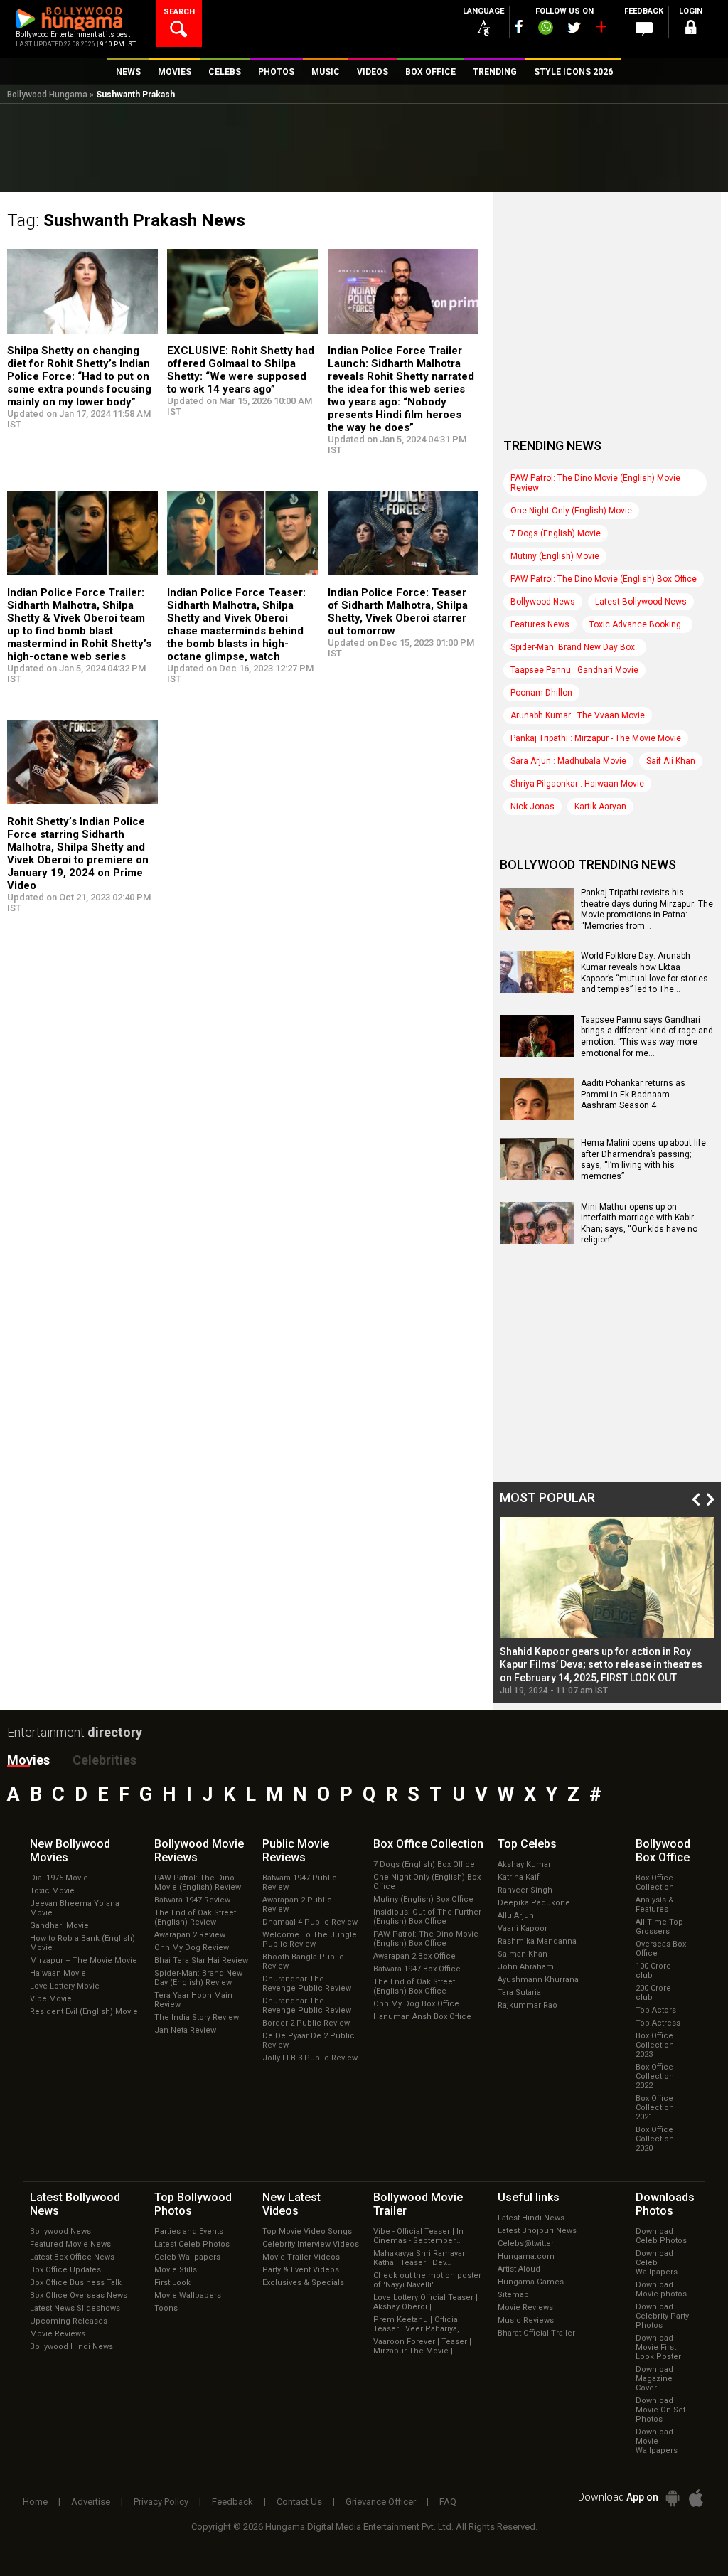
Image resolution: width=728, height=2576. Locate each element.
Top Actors (656, 2010)
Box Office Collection (655, 1883)
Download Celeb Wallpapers (657, 2263)
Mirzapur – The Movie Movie (84, 1960)
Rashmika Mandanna (537, 1941)
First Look (172, 2283)
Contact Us (299, 2502)
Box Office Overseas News (79, 2295)
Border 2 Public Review (306, 2023)
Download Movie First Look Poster (658, 2347)
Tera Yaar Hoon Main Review (193, 2000)
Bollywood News (543, 602)
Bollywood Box (663, 1851)
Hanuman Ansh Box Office (422, 2017)
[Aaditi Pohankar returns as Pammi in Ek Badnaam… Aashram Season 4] (537, 1115)
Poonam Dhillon (541, 693)
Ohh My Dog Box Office (416, 2004)
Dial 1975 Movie (59, 1878)
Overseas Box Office (661, 1949)
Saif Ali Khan (671, 761)
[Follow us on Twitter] (574, 27)
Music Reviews (526, 2320)
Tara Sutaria (519, 1992)
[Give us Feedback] (644, 29)
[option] (607, 1606)
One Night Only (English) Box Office (427, 1882)
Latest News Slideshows (75, 2308)
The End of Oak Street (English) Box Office (414, 1986)
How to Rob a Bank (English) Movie (82, 1943)
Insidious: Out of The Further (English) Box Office (427, 1917)
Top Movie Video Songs (307, 2231)
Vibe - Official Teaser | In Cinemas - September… (418, 2236)
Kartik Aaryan (600, 807)
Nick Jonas (532, 807)
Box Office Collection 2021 (655, 2108)
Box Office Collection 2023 (655, 2045)
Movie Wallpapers (188, 2295)
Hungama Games (531, 2282)
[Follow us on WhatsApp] (545, 29)
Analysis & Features (655, 1905)
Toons (166, 2308)
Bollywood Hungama (47, 95)
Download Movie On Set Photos (660, 2410)
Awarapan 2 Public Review (297, 1905)
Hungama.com (526, 2256)
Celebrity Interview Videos (311, 2244)
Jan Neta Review (185, 2030)
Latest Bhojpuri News (537, 2231)
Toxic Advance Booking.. (637, 624)
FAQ (448, 2502)
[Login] (691, 30)
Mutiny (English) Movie (555, 556)
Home (35, 2502)
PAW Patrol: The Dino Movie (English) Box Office (604, 579)
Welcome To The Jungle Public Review (310, 1939)
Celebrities (105, 1760)
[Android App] (673, 2498)
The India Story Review (197, 2017)
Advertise (91, 2502)
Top (527, 1844)
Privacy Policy (161, 2502)
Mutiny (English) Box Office (423, 1899)
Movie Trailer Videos (301, 2257)
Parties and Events (189, 2231)
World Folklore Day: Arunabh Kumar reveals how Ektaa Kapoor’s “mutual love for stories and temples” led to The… (644, 973)
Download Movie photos (661, 2289)
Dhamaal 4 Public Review (310, 1922)
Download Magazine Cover (654, 2379)
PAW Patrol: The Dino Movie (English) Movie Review (595, 483)
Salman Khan (523, 1954)
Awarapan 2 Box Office (414, 1956)
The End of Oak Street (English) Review (195, 1917)
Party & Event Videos (301, 2270)
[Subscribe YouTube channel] (601, 30)
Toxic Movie (52, 1891)
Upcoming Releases (69, 2321)
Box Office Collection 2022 (655, 2076)
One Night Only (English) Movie (571, 511)
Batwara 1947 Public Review (300, 1883)
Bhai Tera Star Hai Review (201, 1960)
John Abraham (526, 1967)
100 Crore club (653, 1971)
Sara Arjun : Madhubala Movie (568, 761)
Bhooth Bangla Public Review (303, 1962)
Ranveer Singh (525, 1890)
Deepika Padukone (534, 1903)
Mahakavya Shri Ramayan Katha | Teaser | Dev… (420, 2258)
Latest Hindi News (531, 2218)
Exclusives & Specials (303, 2283)
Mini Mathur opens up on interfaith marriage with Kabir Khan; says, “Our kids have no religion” (639, 1224)
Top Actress (658, 2023)
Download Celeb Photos (661, 2236)
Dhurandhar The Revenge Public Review (307, 1984)
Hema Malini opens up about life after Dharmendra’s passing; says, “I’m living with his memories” (643, 1160)
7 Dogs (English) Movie (556, 533)
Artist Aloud (519, 2269)
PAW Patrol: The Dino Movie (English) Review (198, 1883)
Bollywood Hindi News (71, 2347)
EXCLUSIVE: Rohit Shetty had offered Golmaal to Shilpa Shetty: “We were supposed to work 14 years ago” (241, 370)
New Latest (291, 2204)
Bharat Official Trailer (536, 2333)
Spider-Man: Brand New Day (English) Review (198, 1978)
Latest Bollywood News (641, 602)
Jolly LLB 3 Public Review (310, 2058)
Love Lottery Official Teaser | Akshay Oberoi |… (425, 2302)
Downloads (665, 2204)
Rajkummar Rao (528, 2005)
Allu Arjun (516, 1916)
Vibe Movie (51, 1999)
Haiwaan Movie (58, 1973)
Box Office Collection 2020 (655, 2139)
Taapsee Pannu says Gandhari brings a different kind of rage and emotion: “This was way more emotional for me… (647, 1037)
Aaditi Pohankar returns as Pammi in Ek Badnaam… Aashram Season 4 (633, 1094)
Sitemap (513, 2295)
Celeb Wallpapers (187, 2257)
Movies (28, 1760)
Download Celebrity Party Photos (662, 2316)
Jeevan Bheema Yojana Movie (75, 1908)
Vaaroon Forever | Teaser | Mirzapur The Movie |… (422, 2346)
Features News (540, 624)
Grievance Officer (381, 2502)
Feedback (232, 2502)
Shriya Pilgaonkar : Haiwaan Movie (577, 784)
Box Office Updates (65, 2270)
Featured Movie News (70, 2244)
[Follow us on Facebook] (519, 27)
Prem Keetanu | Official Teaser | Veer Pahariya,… (419, 2324)
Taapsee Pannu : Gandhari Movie (574, 670)
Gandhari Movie (59, 1926)
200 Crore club (653, 1993)
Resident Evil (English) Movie (84, 2012)
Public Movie (296, 1851)
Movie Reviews (58, 2334)
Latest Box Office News (72, 2257)
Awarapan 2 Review (190, 1935)
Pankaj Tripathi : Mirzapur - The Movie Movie (596, 738)
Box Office (428, 1844)
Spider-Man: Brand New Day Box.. (575, 647)
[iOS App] (696, 2498)
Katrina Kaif (519, 1877)
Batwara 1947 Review (192, 1900)
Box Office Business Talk (76, 2283)
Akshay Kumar (524, 1864)
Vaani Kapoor (523, 1928)
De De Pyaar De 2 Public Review (309, 2040)
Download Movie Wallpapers (657, 2441)
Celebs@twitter (526, 2244)
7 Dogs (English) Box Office (424, 1864)
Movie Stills (176, 2270)
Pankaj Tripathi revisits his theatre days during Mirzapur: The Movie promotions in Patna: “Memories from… (647, 909)
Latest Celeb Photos (192, 2244)
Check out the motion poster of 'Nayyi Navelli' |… (427, 2280)
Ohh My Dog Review (192, 1948)
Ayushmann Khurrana (538, 1980)
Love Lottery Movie (65, 1986)
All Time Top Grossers (659, 1927)
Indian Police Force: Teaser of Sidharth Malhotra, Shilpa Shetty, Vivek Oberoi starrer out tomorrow (398, 612)
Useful (529, 2197)
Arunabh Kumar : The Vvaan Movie (578, 715)
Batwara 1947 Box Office (417, 1969)
